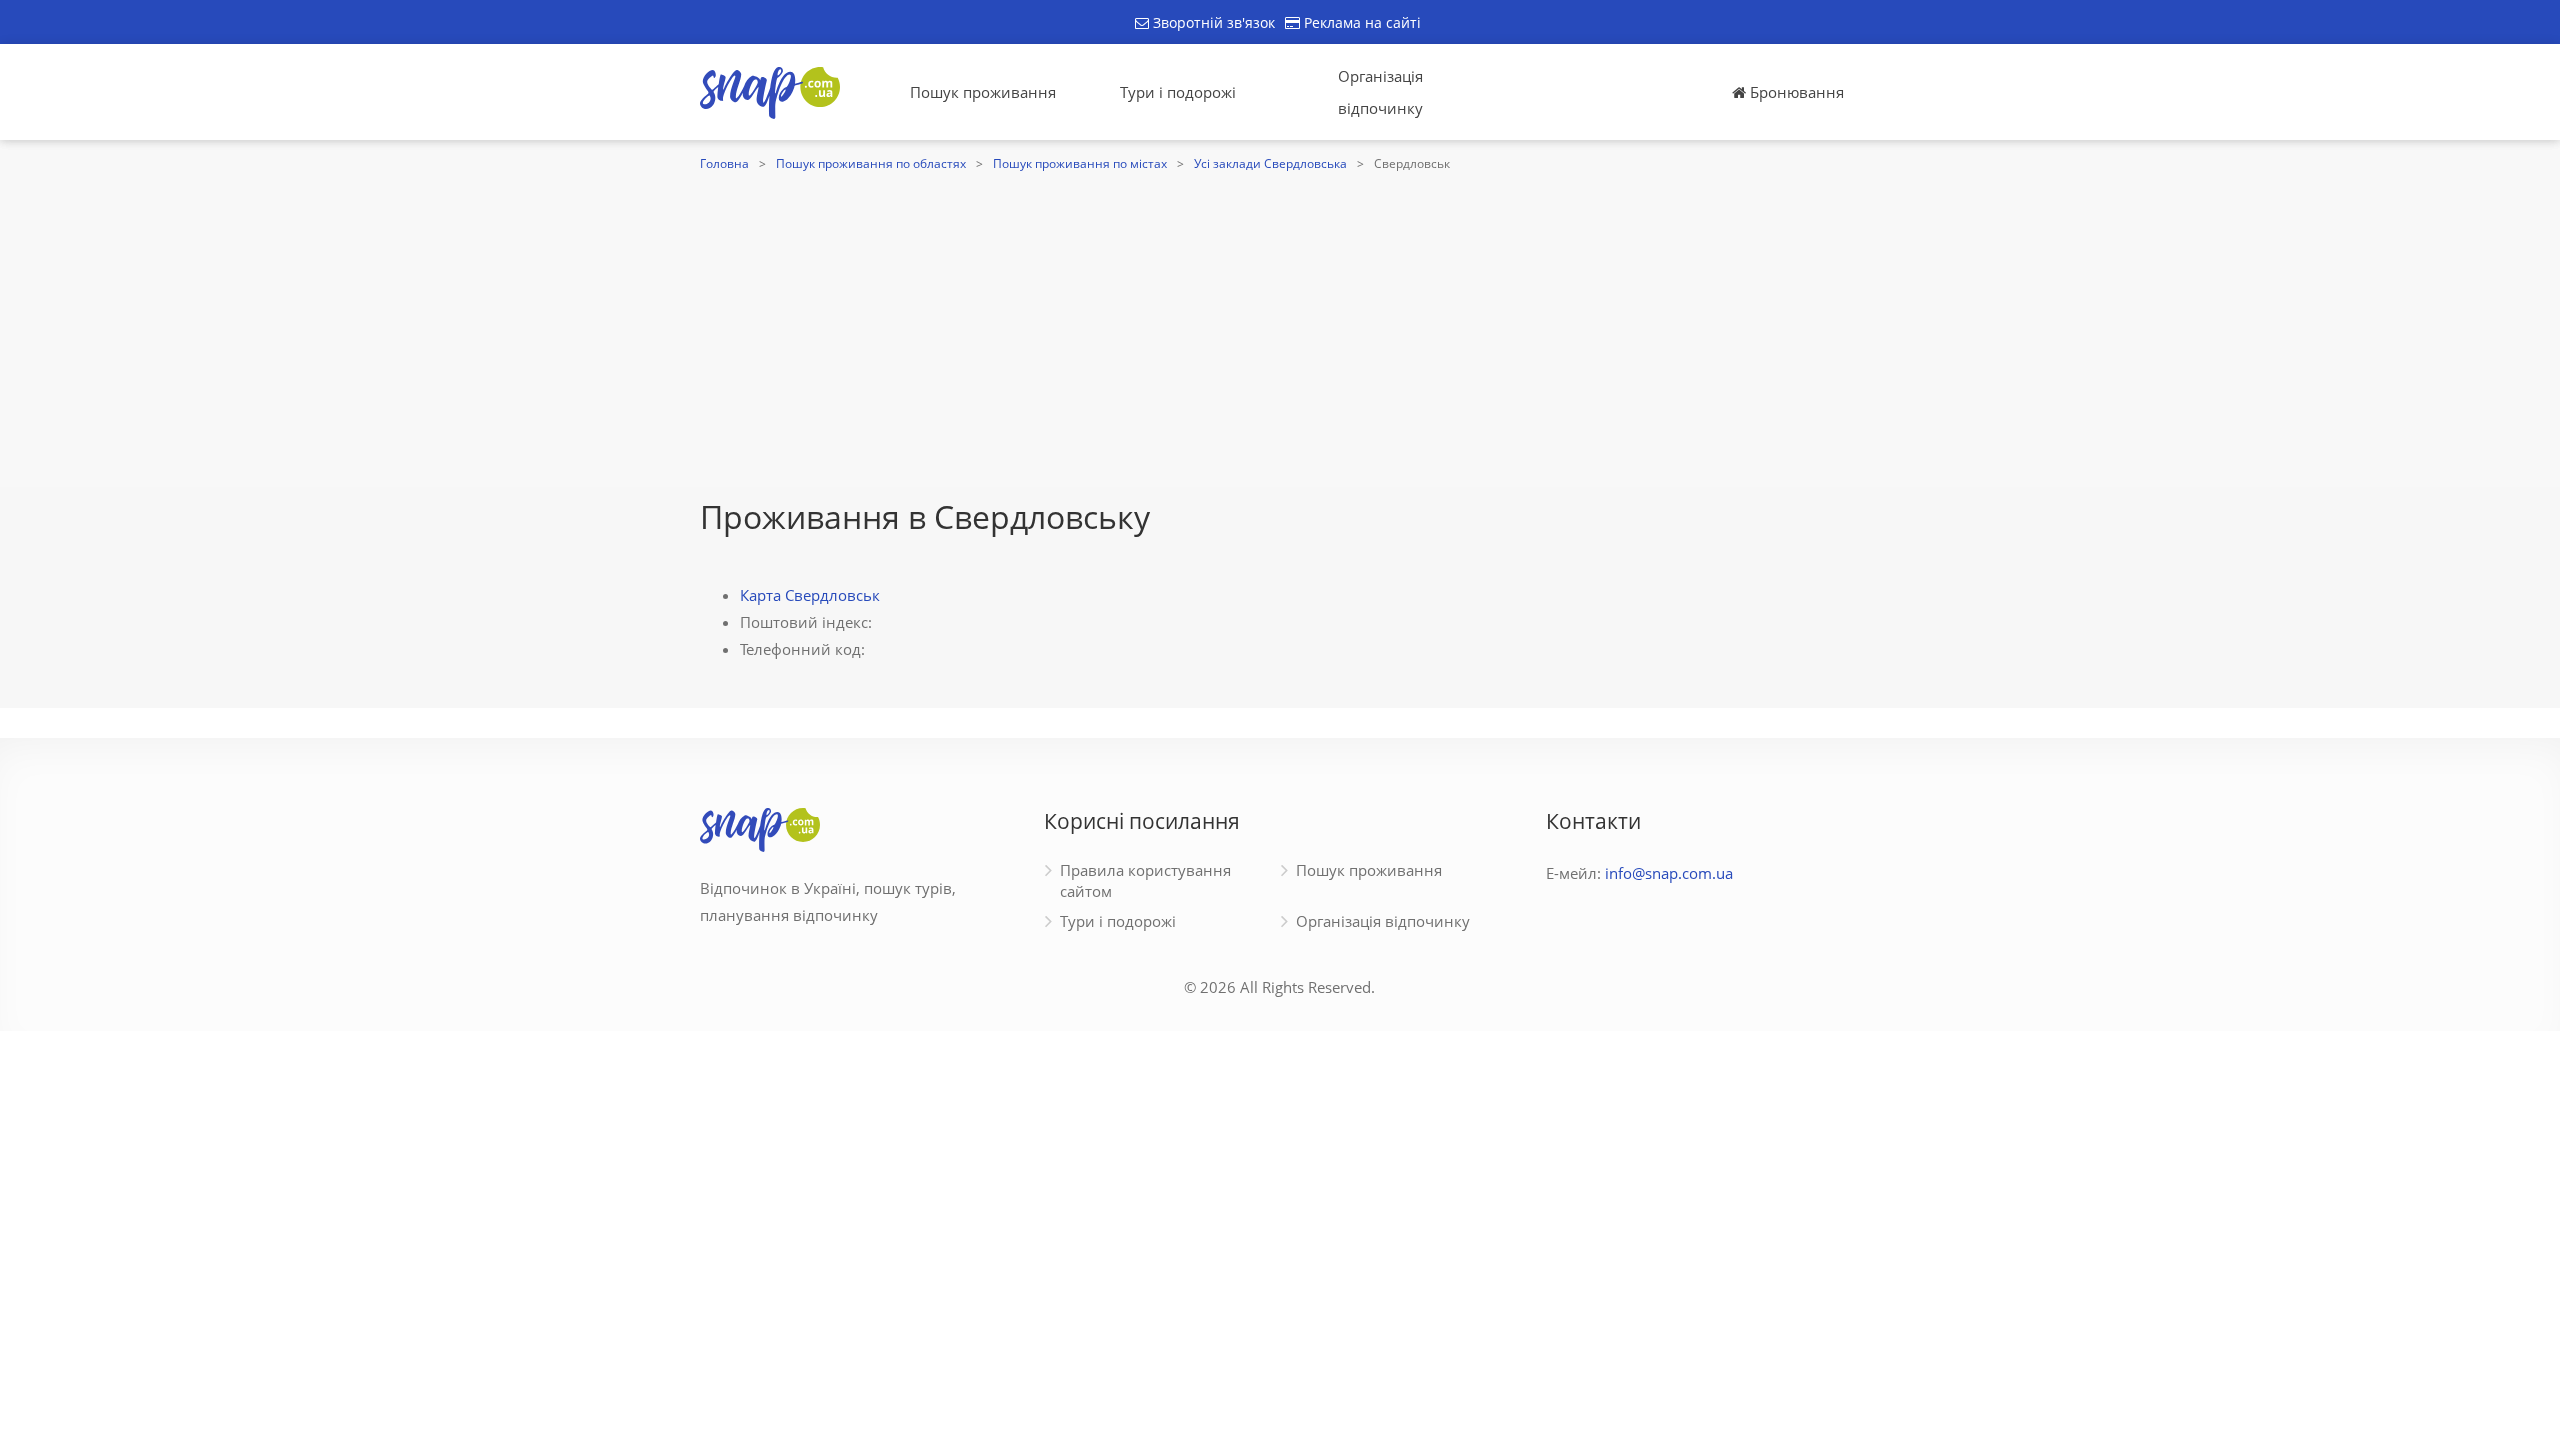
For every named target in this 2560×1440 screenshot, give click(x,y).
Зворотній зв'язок (1212, 22)
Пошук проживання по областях (871, 163)
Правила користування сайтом (1145, 880)
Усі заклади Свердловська (1270, 163)
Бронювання (1795, 92)
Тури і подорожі (1178, 92)
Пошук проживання (983, 92)
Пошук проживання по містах (1080, 163)
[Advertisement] (1280, 327)
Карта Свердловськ (810, 595)
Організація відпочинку (1380, 92)
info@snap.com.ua (1669, 873)
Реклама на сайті (1360, 22)
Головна (724, 163)
